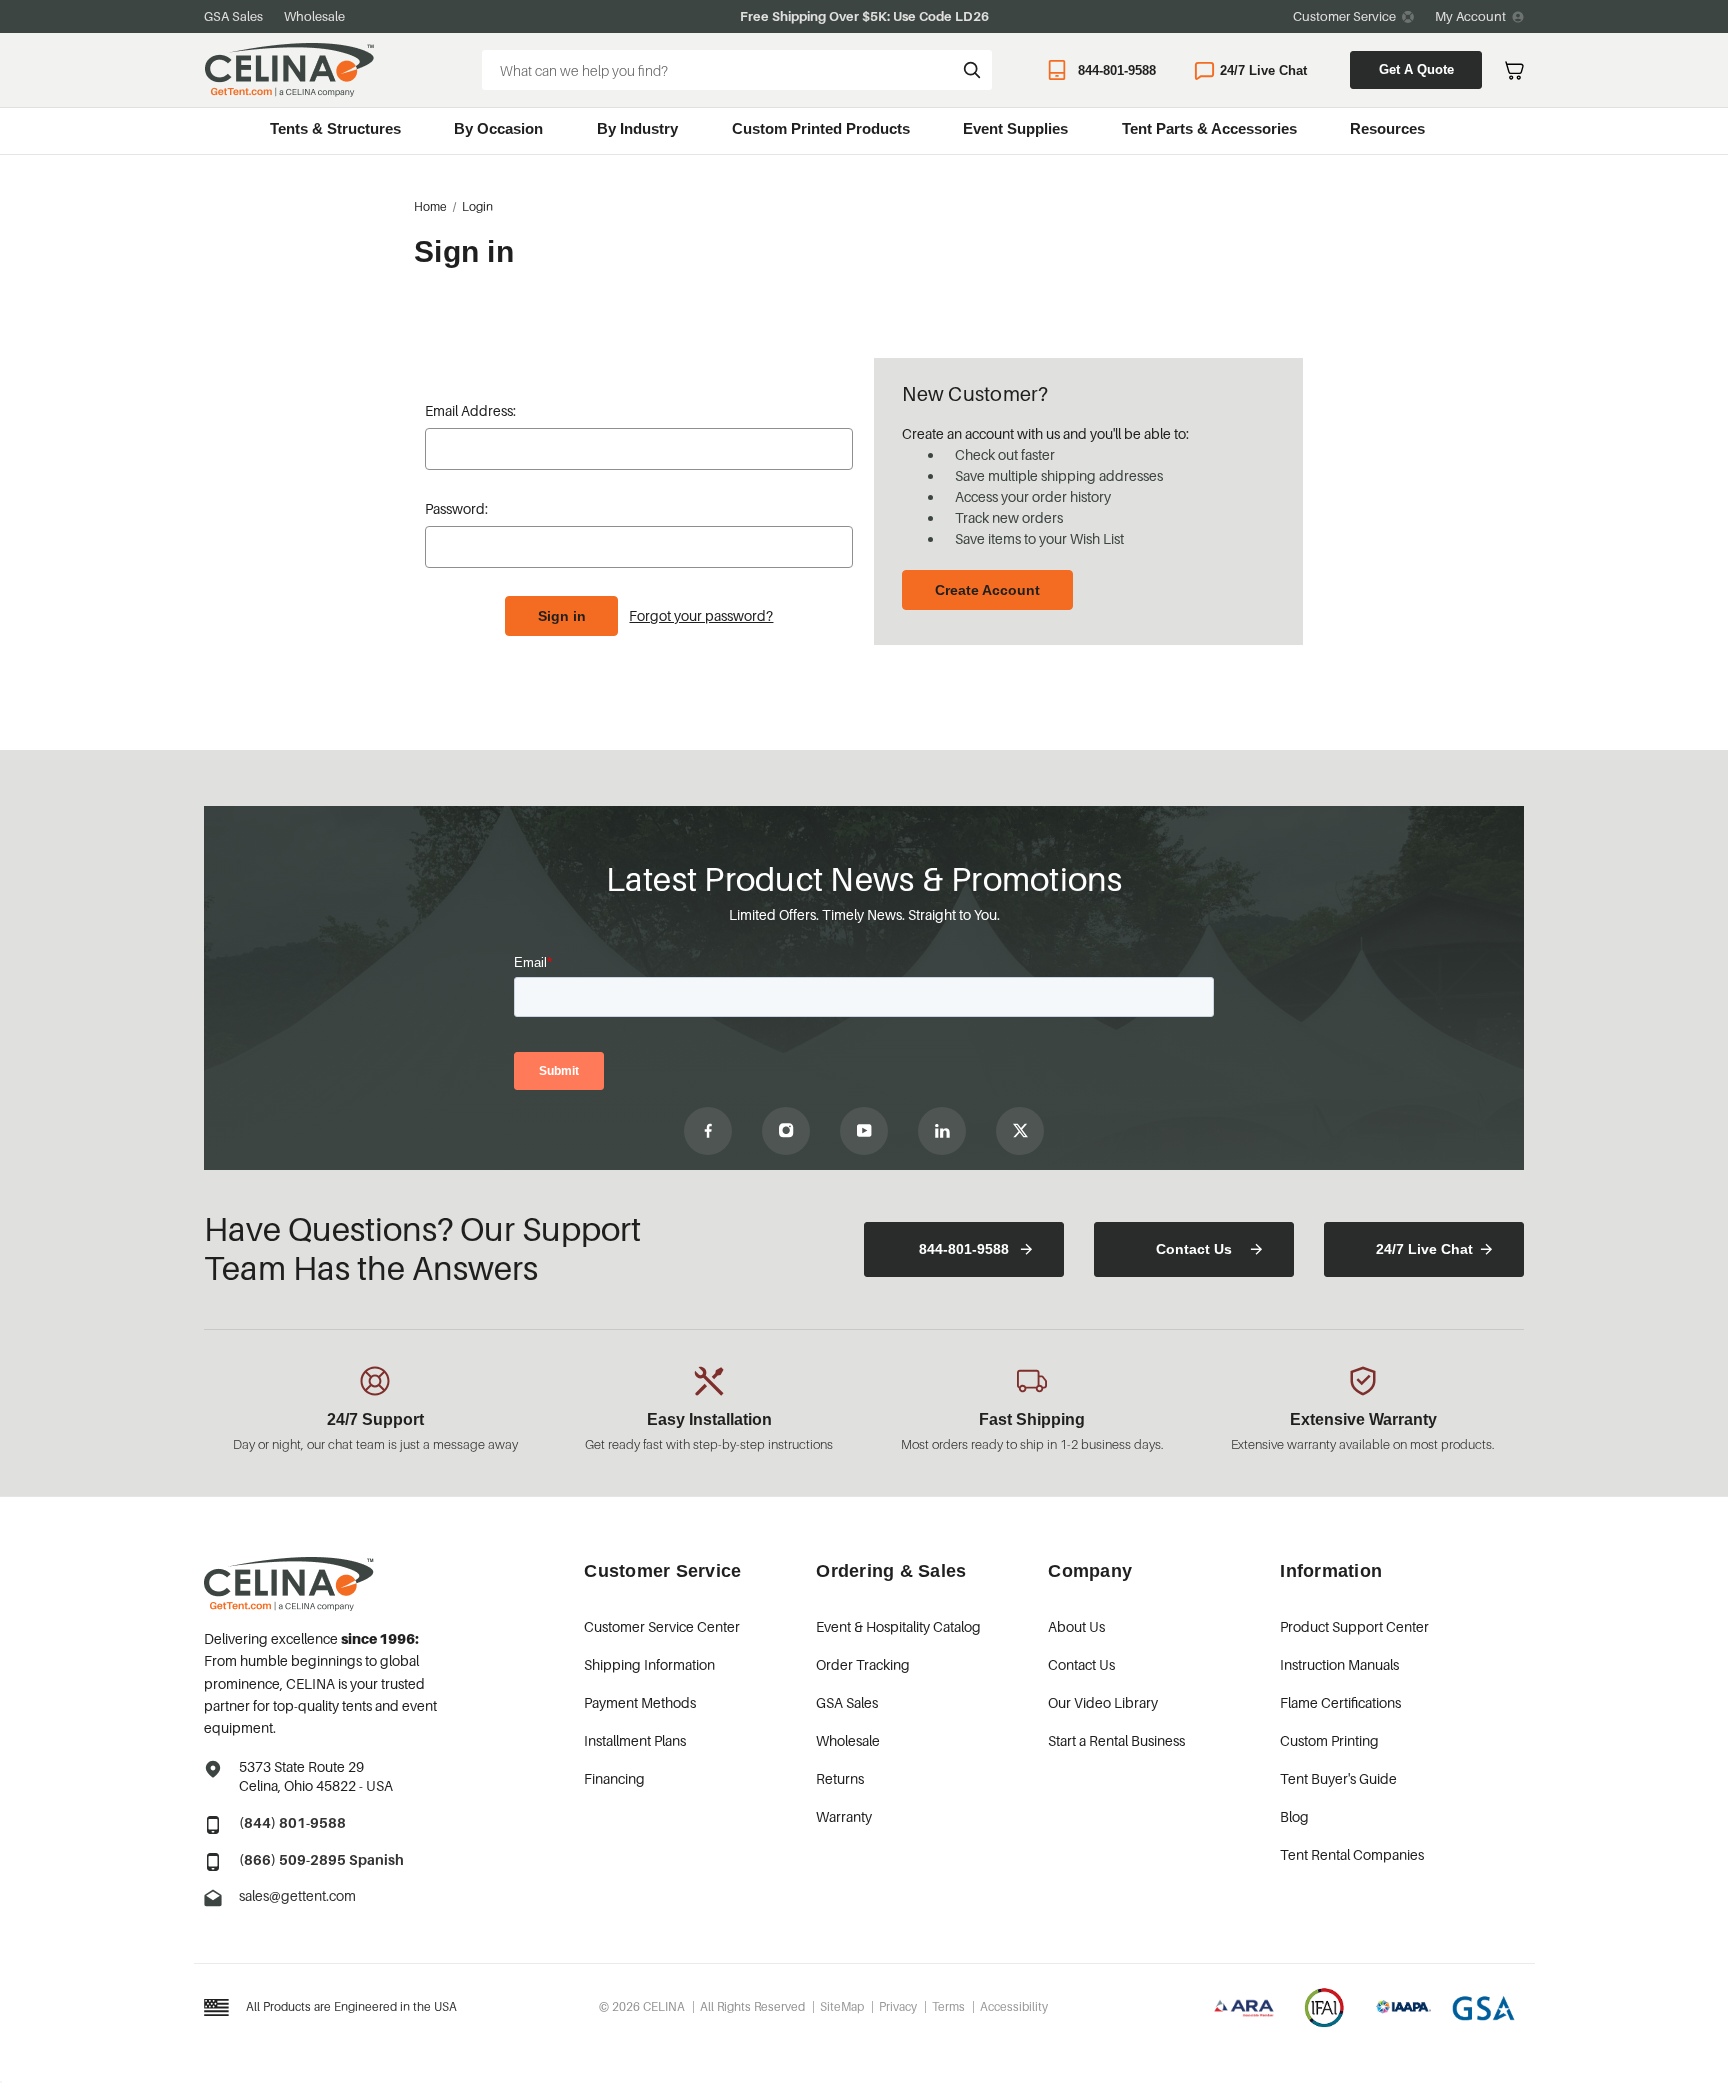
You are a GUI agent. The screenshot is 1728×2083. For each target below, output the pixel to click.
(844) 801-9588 (292, 1822)
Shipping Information (649, 1664)
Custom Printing (1329, 1740)
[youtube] (864, 1131)
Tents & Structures (335, 128)
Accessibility (1014, 2006)
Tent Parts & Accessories (1209, 128)
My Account (1470, 16)
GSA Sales (233, 16)
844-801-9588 (1117, 70)
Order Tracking (863, 1664)
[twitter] (1020, 1131)
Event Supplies (1015, 128)
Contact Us (1194, 1249)
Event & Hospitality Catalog (898, 1626)
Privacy (898, 2006)
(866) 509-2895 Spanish (321, 1859)
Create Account (987, 590)
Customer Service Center (662, 1626)
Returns (840, 1778)
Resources (1387, 128)
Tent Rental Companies (1352, 1854)
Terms (948, 2006)
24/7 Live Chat (1263, 70)
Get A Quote (1416, 69)
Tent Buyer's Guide (1338, 1778)
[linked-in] (942, 1131)
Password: (456, 508)
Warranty (844, 1816)
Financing (614, 1778)
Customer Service (1344, 16)
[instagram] (786, 1131)
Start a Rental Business (1116, 1740)
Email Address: (470, 410)
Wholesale (314, 16)
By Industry (637, 128)
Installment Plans (635, 1740)
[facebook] (708, 1131)
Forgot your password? (701, 615)
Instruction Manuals (1339, 1664)
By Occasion (498, 128)
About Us (1076, 1626)
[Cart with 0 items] (1514, 70)
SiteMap (842, 2006)
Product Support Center (1354, 1626)
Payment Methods (640, 1702)
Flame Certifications (1340, 1702)
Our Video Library (1103, 1702)
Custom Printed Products (821, 128)
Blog (1294, 1816)
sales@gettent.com (297, 1895)
